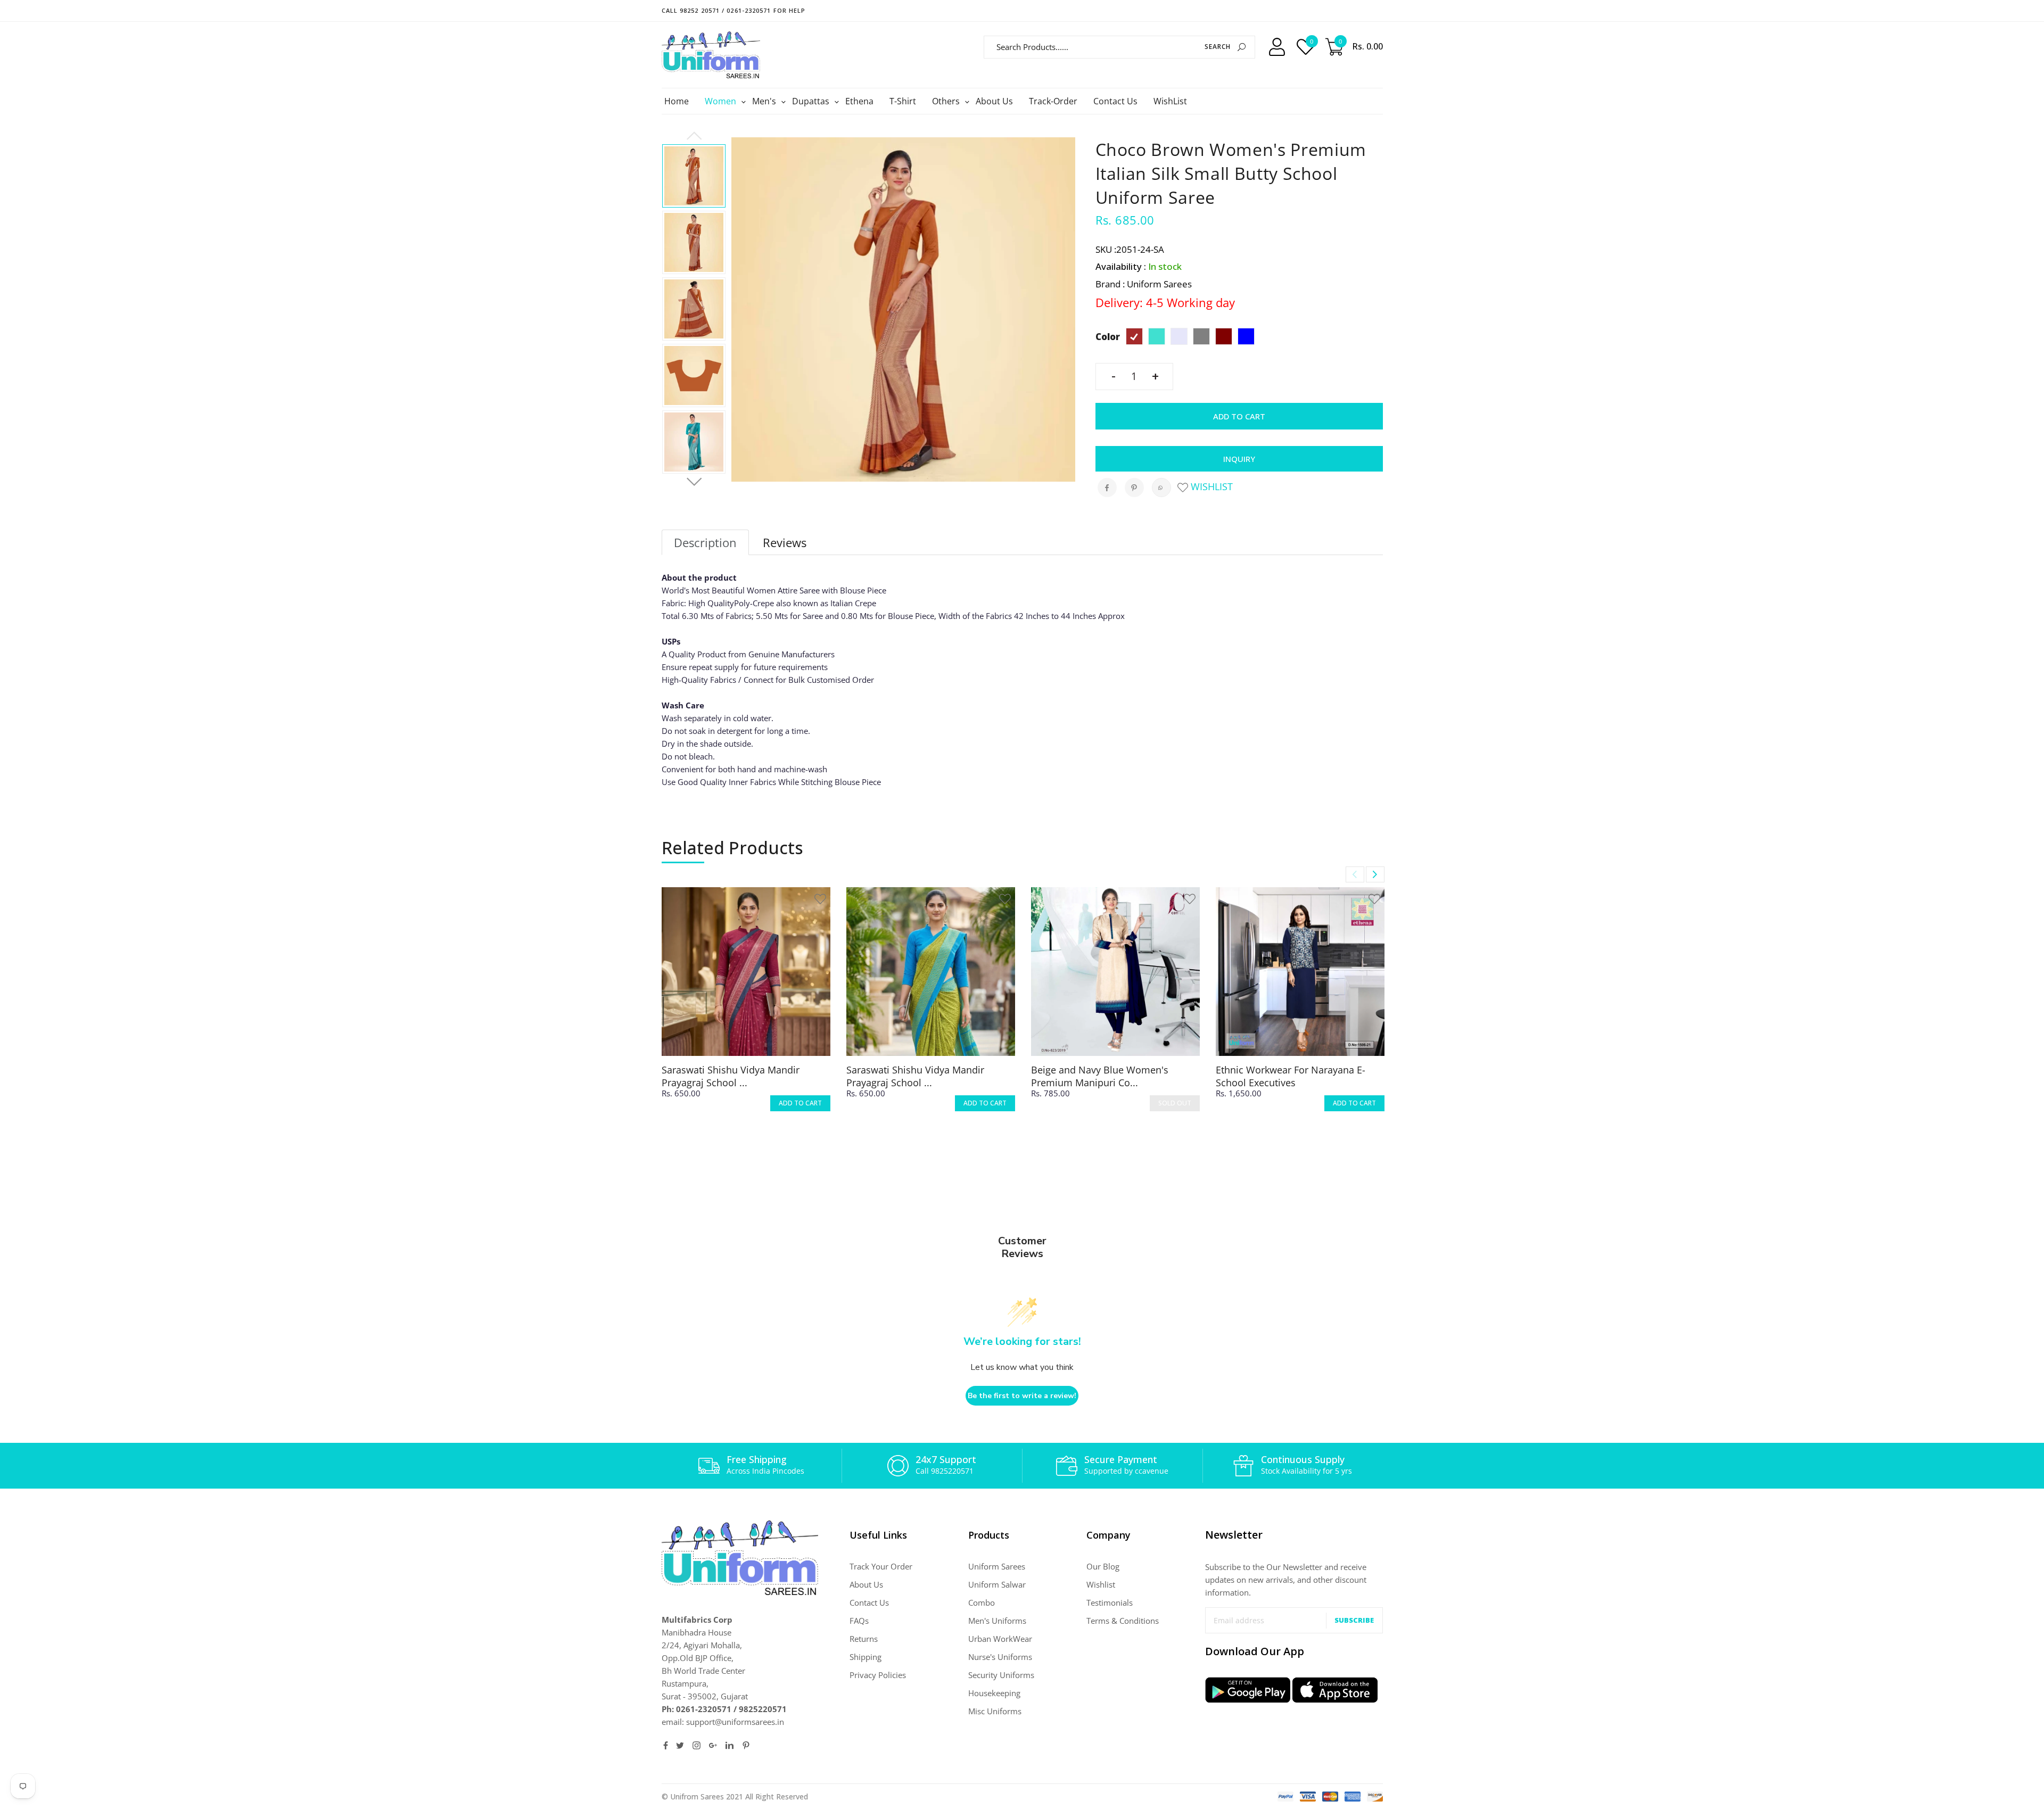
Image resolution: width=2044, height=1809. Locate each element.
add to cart (800, 1103)
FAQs (859, 1621)
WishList (1170, 101)
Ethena (859, 101)
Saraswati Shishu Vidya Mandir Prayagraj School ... (731, 1076)
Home (677, 101)
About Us (994, 101)
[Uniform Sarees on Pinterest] (746, 1745)
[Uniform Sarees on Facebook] (666, 1745)
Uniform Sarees (997, 1566)
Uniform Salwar (997, 1584)
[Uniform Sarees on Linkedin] (730, 1745)
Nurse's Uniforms (1000, 1657)
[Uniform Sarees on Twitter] (680, 1745)
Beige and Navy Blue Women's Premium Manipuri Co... (1100, 1076)
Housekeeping (994, 1693)
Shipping (866, 1657)
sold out (1175, 1103)
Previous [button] (694, 136)
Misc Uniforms (995, 1711)
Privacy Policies (878, 1675)
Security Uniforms (1001, 1675)
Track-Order (1053, 101)
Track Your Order (881, 1566)
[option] (694, 176)
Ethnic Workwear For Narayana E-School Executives (1291, 1076)
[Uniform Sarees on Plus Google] (713, 1745)
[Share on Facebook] (1107, 488)
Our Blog (1103, 1566)
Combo (982, 1603)
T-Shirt (903, 101)
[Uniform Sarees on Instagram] (697, 1745)
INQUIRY (1239, 459)
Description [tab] (705, 542)
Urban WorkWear (1000, 1639)
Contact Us (1115, 101)
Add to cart (1239, 416)
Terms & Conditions (1123, 1621)
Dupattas (812, 101)
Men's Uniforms (997, 1621)
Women (722, 101)
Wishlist (1210, 486)
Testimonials (1110, 1603)
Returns (864, 1639)
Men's (765, 101)
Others (947, 101)
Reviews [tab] (785, 542)
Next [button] (694, 482)
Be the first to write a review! (1022, 1396)
